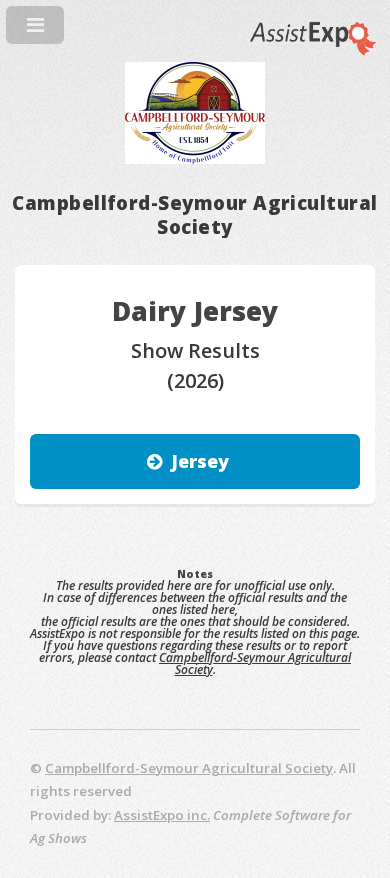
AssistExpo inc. (162, 815)
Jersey (200, 461)
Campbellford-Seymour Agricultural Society (255, 663)
